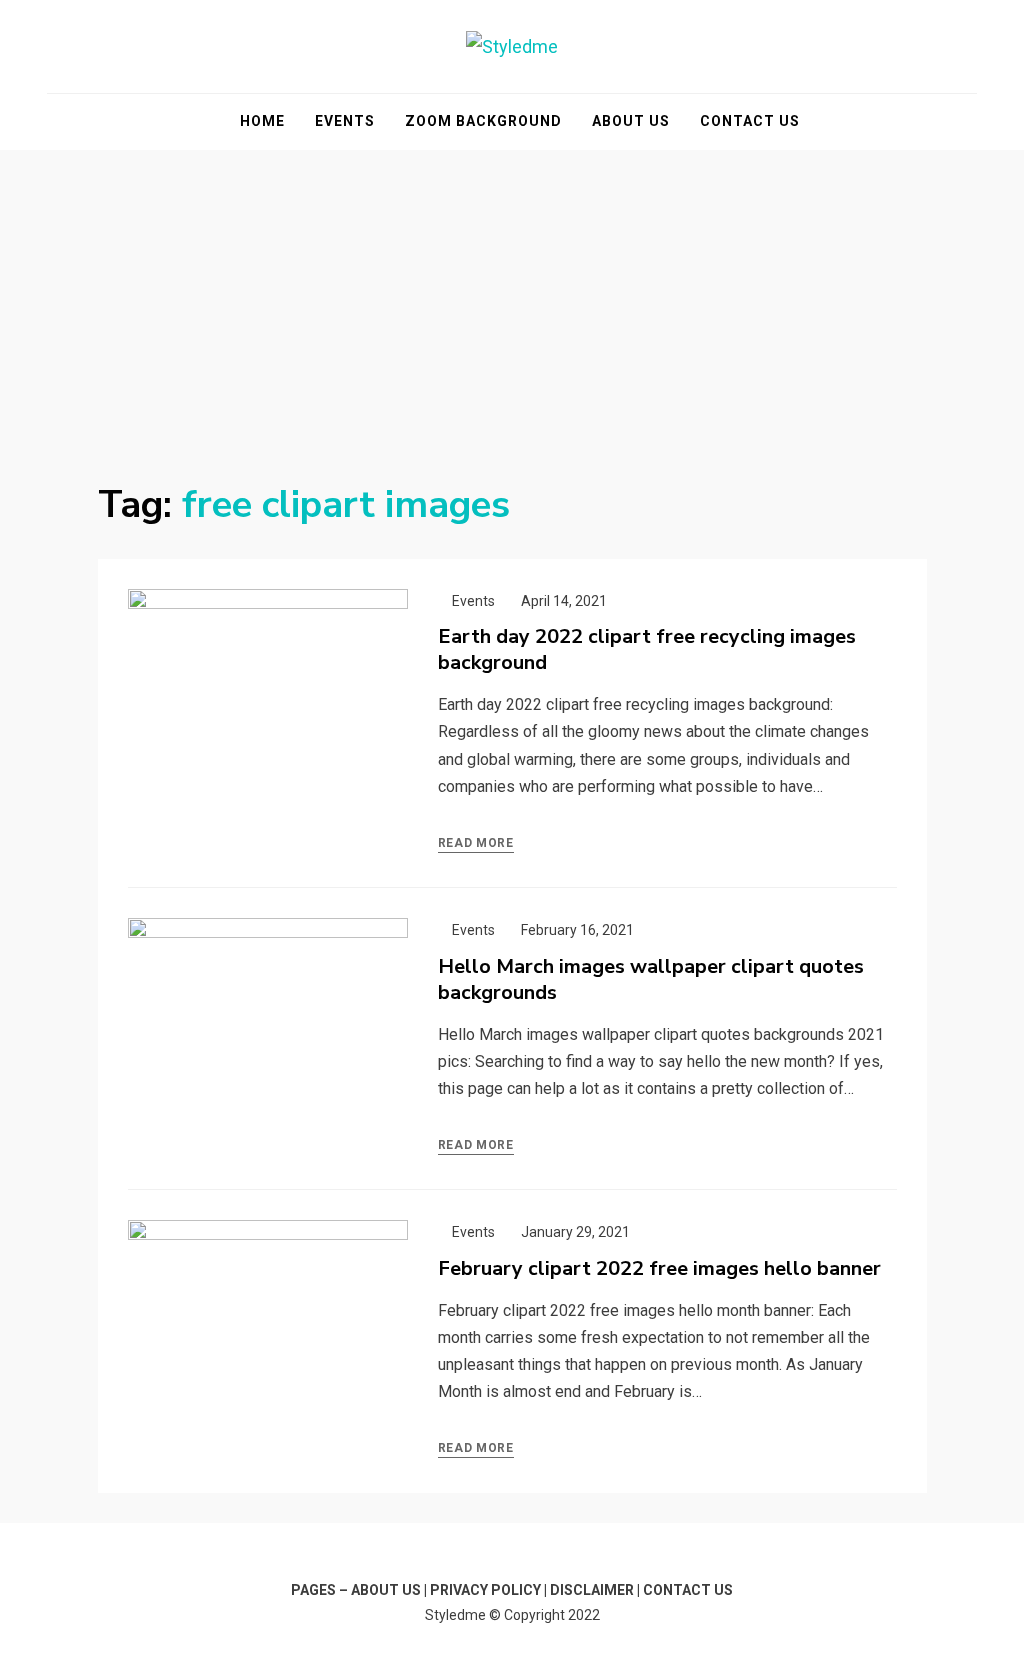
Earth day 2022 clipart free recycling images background (647, 649)
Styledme (455, 1615)
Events (345, 121)
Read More (476, 843)
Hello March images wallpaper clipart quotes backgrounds (651, 979)
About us (631, 121)
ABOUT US (386, 1590)
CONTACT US (688, 1590)
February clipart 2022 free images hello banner (659, 1268)
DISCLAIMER (592, 1590)
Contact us (750, 121)
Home (262, 121)
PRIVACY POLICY (485, 1590)
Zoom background (483, 121)
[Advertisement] (512, 300)
